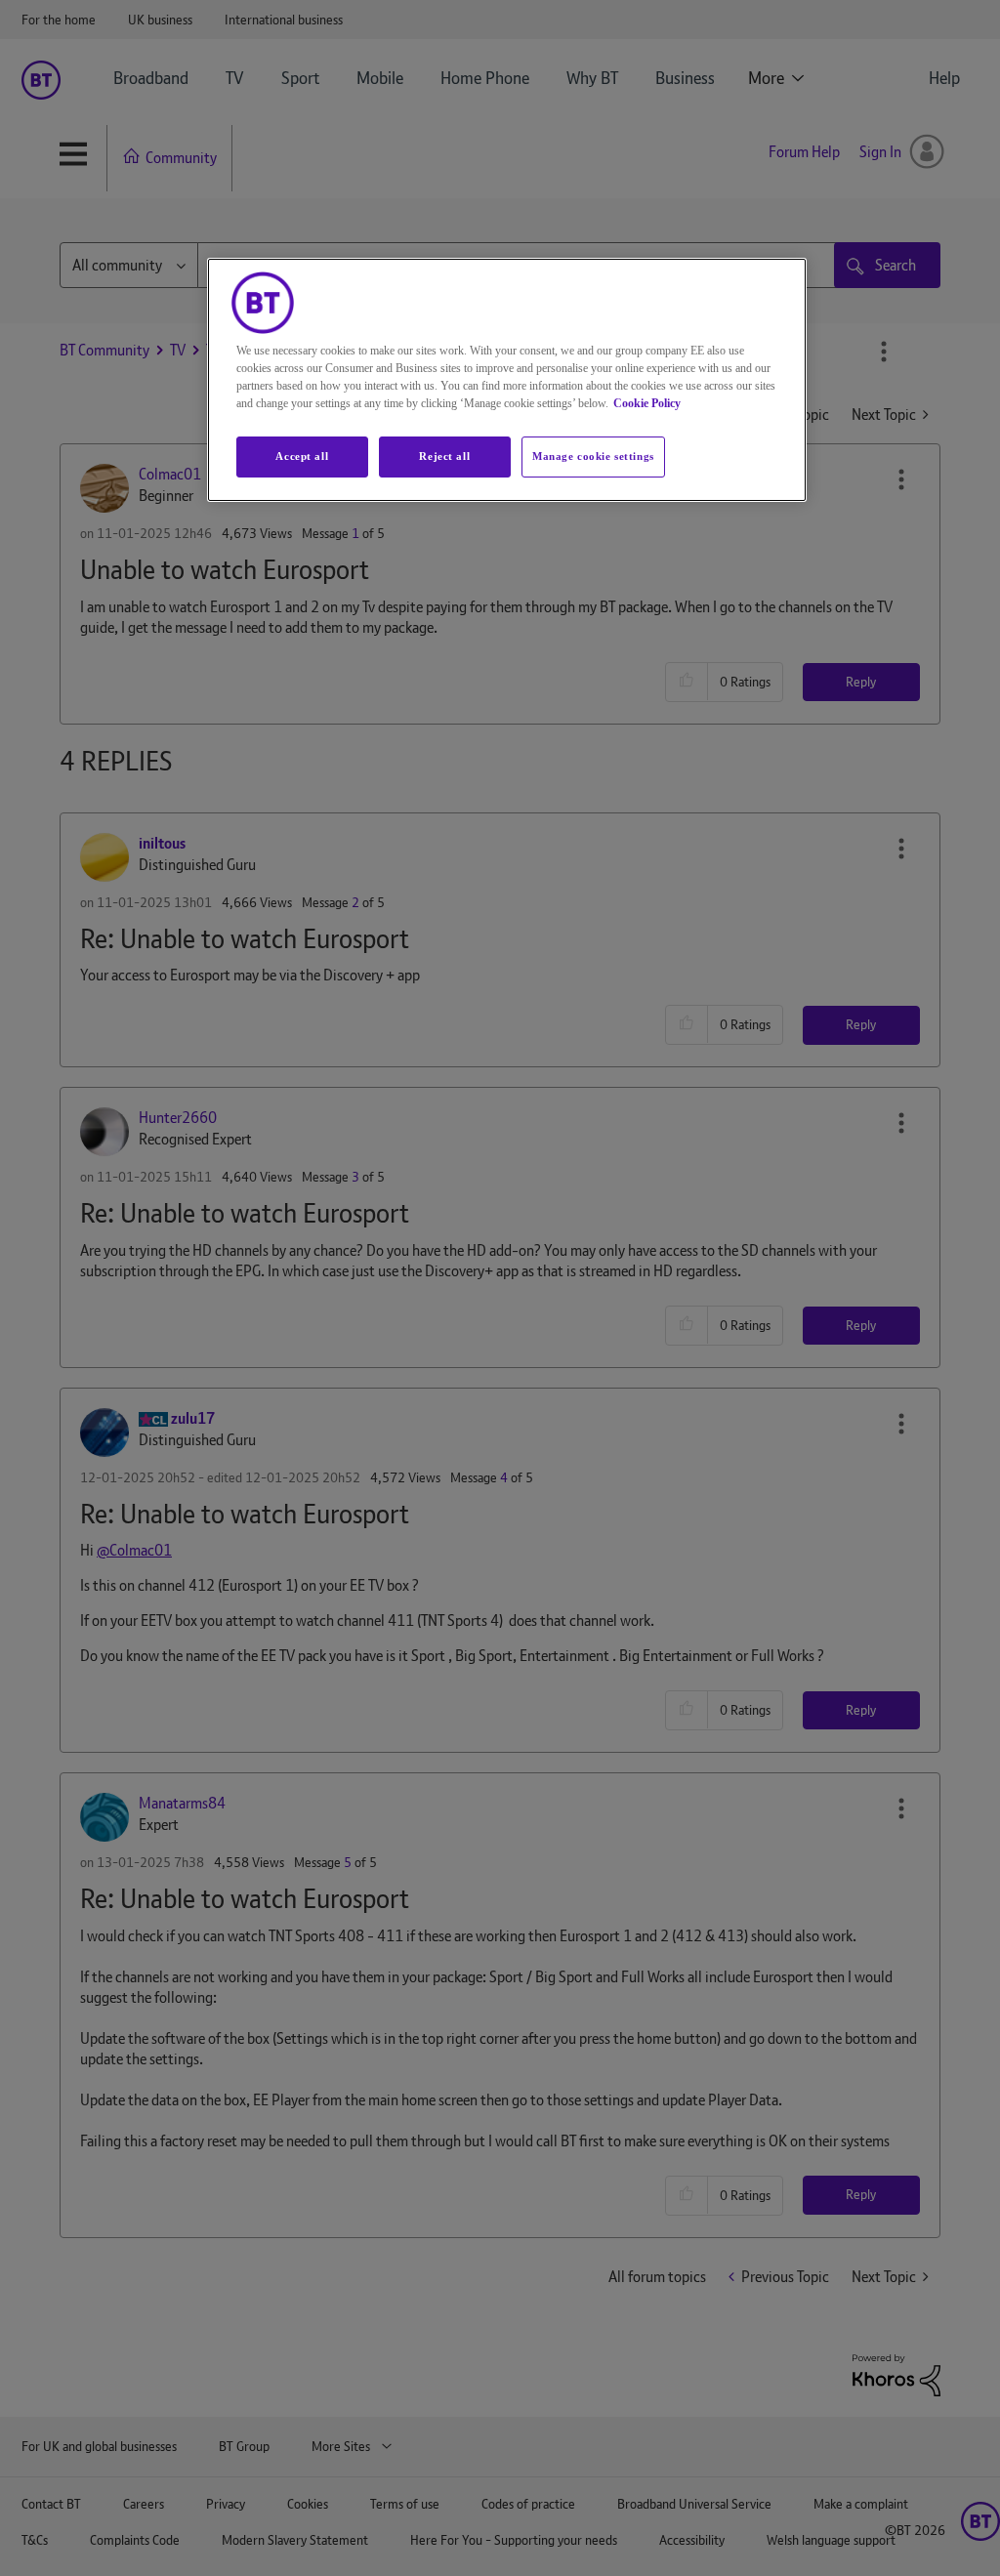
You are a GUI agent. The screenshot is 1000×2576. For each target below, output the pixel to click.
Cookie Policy (647, 403)
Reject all (444, 456)
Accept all (302, 456)
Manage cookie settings (593, 456)
